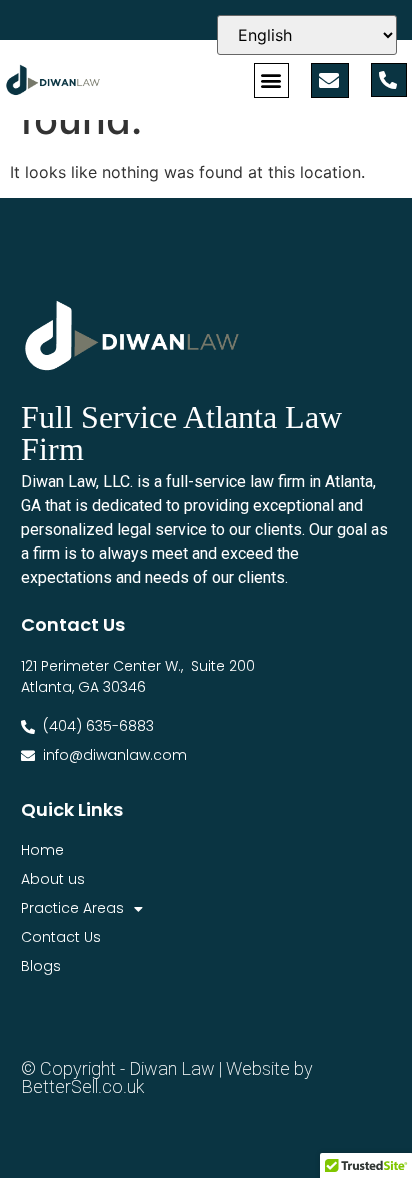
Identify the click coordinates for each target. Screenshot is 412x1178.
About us (53, 879)
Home (42, 850)
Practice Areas (72, 908)
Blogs (41, 966)
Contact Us (61, 937)
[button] (271, 80)
